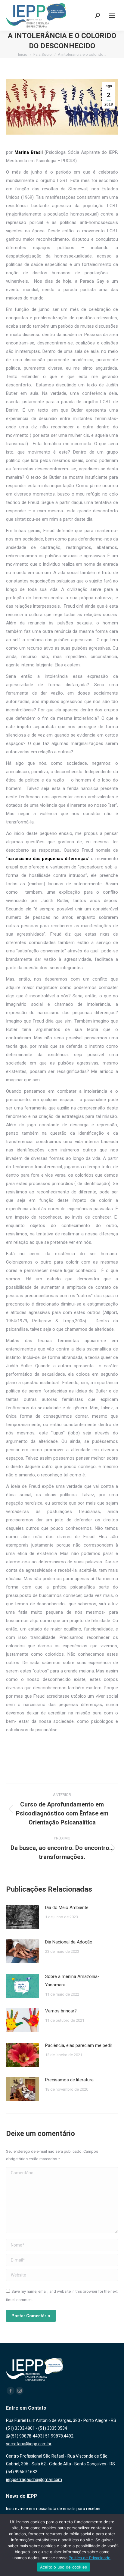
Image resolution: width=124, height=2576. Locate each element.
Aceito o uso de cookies (64, 2567)
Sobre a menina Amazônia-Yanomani (72, 1981)
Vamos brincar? (61, 2011)
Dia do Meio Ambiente (67, 1907)
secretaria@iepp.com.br (29, 2444)
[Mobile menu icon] (112, 15)
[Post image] (23, 1917)
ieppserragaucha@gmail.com (34, 2479)
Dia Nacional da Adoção (69, 1942)
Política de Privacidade (90, 2558)
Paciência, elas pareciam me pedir (79, 2045)
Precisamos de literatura (69, 2080)
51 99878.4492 (59, 2436)
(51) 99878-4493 (26, 2436)
